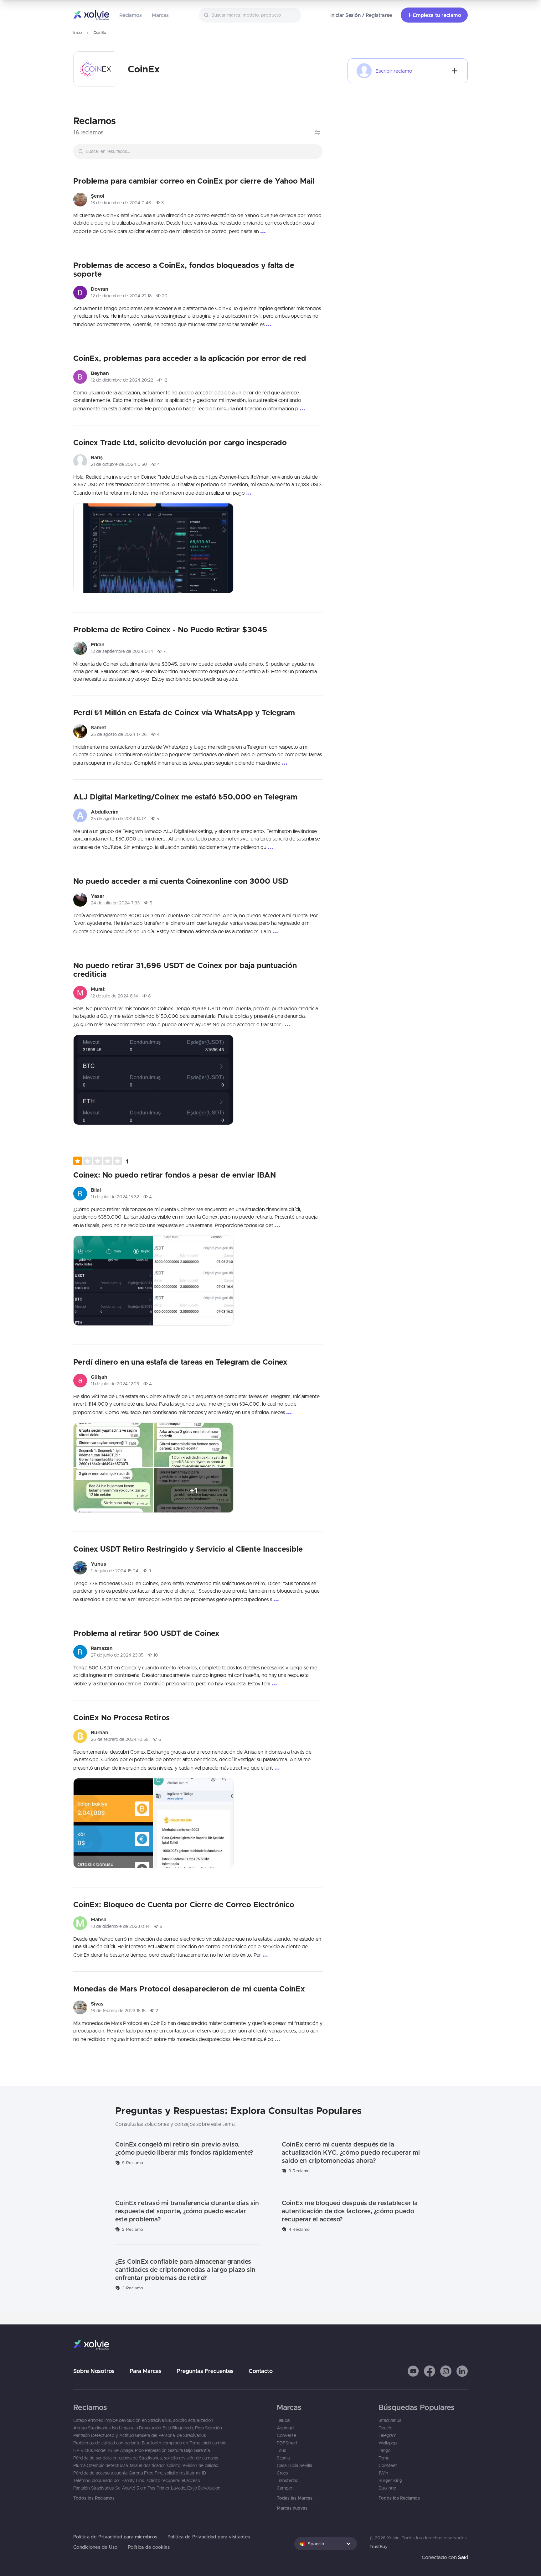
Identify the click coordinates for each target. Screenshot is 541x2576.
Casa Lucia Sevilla (294, 2465)
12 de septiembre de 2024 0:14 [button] (122, 651)
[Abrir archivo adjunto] (153, 548)
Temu (384, 2458)
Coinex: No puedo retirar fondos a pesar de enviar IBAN (175, 1175)
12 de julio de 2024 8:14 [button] (114, 996)
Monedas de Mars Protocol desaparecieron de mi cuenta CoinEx (189, 1989)
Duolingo (387, 2488)
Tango (384, 2450)
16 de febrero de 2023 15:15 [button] (118, 2011)
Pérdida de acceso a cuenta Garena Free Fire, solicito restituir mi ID (140, 2473)
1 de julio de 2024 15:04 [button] (115, 1571)
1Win (383, 2473)
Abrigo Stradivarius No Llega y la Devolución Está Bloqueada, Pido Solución (148, 2428)
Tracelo (385, 2428)
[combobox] (250, 15)
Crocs (282, 2473)
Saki (463, 2557)
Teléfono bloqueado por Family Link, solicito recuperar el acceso (137, 2480)
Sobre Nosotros (94, 2371)
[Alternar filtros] (317, 133)
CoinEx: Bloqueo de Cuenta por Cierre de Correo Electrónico (184, 1904)
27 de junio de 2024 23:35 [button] (117, 1655)
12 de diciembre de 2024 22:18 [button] (121, 296)
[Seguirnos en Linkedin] (462, 2371)
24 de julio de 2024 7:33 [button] (115, 903)
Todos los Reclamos (94, 2498)
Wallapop (388, 2443)
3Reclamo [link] (299, 2171)
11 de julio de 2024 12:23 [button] (115, 1384)
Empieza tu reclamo (437, 15)
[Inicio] (91, 15)
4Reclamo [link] (299, 2229)
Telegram (387, 2435)
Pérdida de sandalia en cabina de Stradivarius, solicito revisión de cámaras (146, 2458)
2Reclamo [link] (133, 2229)
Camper (285, 2488)
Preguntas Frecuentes (205, 2371)
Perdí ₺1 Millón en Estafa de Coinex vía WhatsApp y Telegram (184, 712)
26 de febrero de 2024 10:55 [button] (120, 1739)
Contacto (261, 2371)
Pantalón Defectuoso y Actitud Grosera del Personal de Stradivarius (140, 2435)
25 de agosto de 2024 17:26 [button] (119, 734)
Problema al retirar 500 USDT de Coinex (146, 1633)
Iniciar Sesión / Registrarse (361, 15)
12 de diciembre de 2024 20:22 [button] (122, 380)
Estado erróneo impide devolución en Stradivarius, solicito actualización (143, 2420)
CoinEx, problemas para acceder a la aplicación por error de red (190, 358)
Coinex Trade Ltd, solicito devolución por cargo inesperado (180, 442)
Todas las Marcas (295, 2498)
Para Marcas (146, 2371)
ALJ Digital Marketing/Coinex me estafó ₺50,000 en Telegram (185, 797)
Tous (281, 2450)
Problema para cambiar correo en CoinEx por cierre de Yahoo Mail (194, 181)
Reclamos (131, 15)
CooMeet (388, 2465)
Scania (283, 2458)
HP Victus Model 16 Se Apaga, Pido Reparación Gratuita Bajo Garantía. (142, 2450)
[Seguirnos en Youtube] (413, 2371)
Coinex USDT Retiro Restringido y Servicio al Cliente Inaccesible (188, 1549)
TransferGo (288, 2480)
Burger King (390, 2480)
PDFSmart (287, 2443)
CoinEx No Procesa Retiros (121, 1717)
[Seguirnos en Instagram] (446, 2371)
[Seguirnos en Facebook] (430, 2371)
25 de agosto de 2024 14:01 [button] (119, 819)
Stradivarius (390, 2420)
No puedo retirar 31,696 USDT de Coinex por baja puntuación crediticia (185, 970)
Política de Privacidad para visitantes (209, 2537)
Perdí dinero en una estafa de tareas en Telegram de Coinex (180, 1362)
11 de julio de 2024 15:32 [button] (115, 1197)
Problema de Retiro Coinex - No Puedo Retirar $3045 (170, 629)
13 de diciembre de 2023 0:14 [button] (120, 1926)
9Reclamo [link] (133, 2163)
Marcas (160, 15)
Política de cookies (149, 2547)
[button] (101, 1161)
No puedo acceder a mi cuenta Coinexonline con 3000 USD (181, 881)
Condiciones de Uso (95, 2547)
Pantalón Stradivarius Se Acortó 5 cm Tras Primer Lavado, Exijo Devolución (147, 2488)
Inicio (77, 32)
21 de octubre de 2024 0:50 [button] (119, 464)
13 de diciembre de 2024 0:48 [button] (121, 203)
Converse (286, 2435)
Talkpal (283, 2420)
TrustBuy (379, 2547)
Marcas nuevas (292, 2508)
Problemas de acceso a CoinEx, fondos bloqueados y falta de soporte (184, 269)
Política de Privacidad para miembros (115, 2537)
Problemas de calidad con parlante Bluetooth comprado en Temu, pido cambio (150, 2443)
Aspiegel (286, 2428)
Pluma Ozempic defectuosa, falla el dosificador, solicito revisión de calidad (146, 2465)
